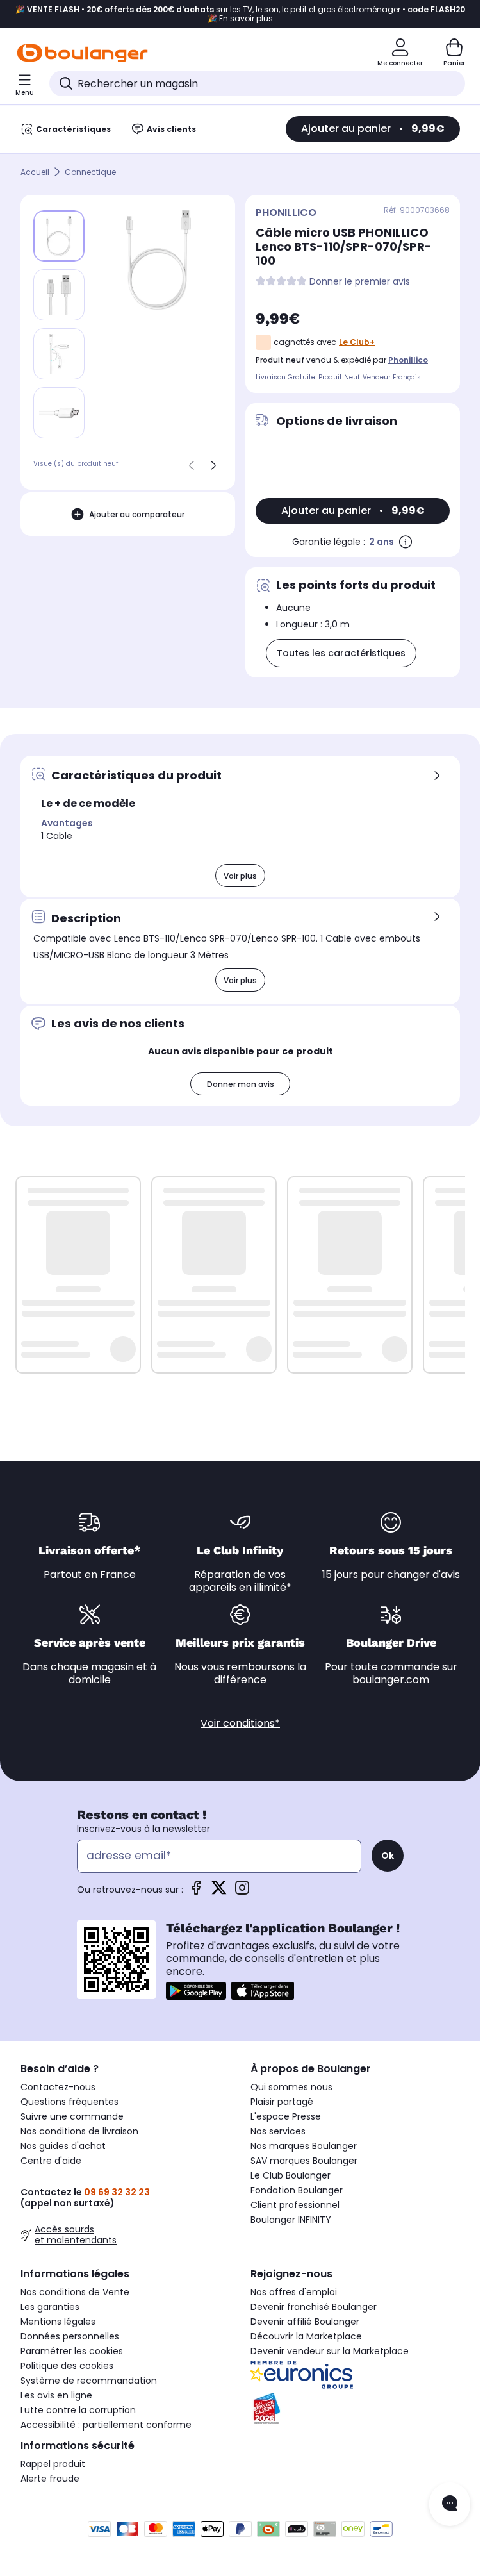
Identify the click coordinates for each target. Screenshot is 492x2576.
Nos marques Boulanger (304, 2146)
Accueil (35, 172)
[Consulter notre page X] (219, 1892)
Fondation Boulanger (297, 2190)
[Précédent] (192, 465)
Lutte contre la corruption (78, 2410)
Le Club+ (357, 342)
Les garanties (50, 2307)
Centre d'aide (51, 2161)
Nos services (278, 2131)
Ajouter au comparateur (137, 514)
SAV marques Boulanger (304, 2161)
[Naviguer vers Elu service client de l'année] (355, 2409)
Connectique (90, 172)
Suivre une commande (72, 2116)
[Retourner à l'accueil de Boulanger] (82, 53)
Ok (388, 1856)
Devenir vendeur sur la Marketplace (330, 2351)
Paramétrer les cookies (72, 2351)
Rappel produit (53, 2464)
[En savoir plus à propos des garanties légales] (406, 542)
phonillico (408, 360)
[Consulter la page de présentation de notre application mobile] (196, 1991)
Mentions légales (58, 2322)
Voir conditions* (240, 1723)
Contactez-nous (58, 2087)
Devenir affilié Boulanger (305, 2322)
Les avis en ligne (56, 2395)
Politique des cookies (67, 2366)
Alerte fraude (50, 2479)
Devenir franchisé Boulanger (314, 2307)
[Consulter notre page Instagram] (242, 1892)
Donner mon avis (241, 1084)
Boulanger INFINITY (291, 2220)
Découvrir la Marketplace (306, 2336)
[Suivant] (213, 465)
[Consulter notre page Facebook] (196, 1892)
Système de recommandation (89, 2381)
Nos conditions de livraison (79, 2131)
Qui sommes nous (291, 2087)
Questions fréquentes (70, 2102)
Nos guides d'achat (63, 2146)
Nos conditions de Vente (75, 2292)
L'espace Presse (286, 2116)
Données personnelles (70, 2336)
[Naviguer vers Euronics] (355, 2375)
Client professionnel (295, 2205)
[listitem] (59, 295)
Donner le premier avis (360, 282)
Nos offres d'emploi (294, 2292)
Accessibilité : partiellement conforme (106, 2425)
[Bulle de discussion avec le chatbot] (450, 2504)
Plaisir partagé (282, 2102)
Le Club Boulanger (291, 2175)
